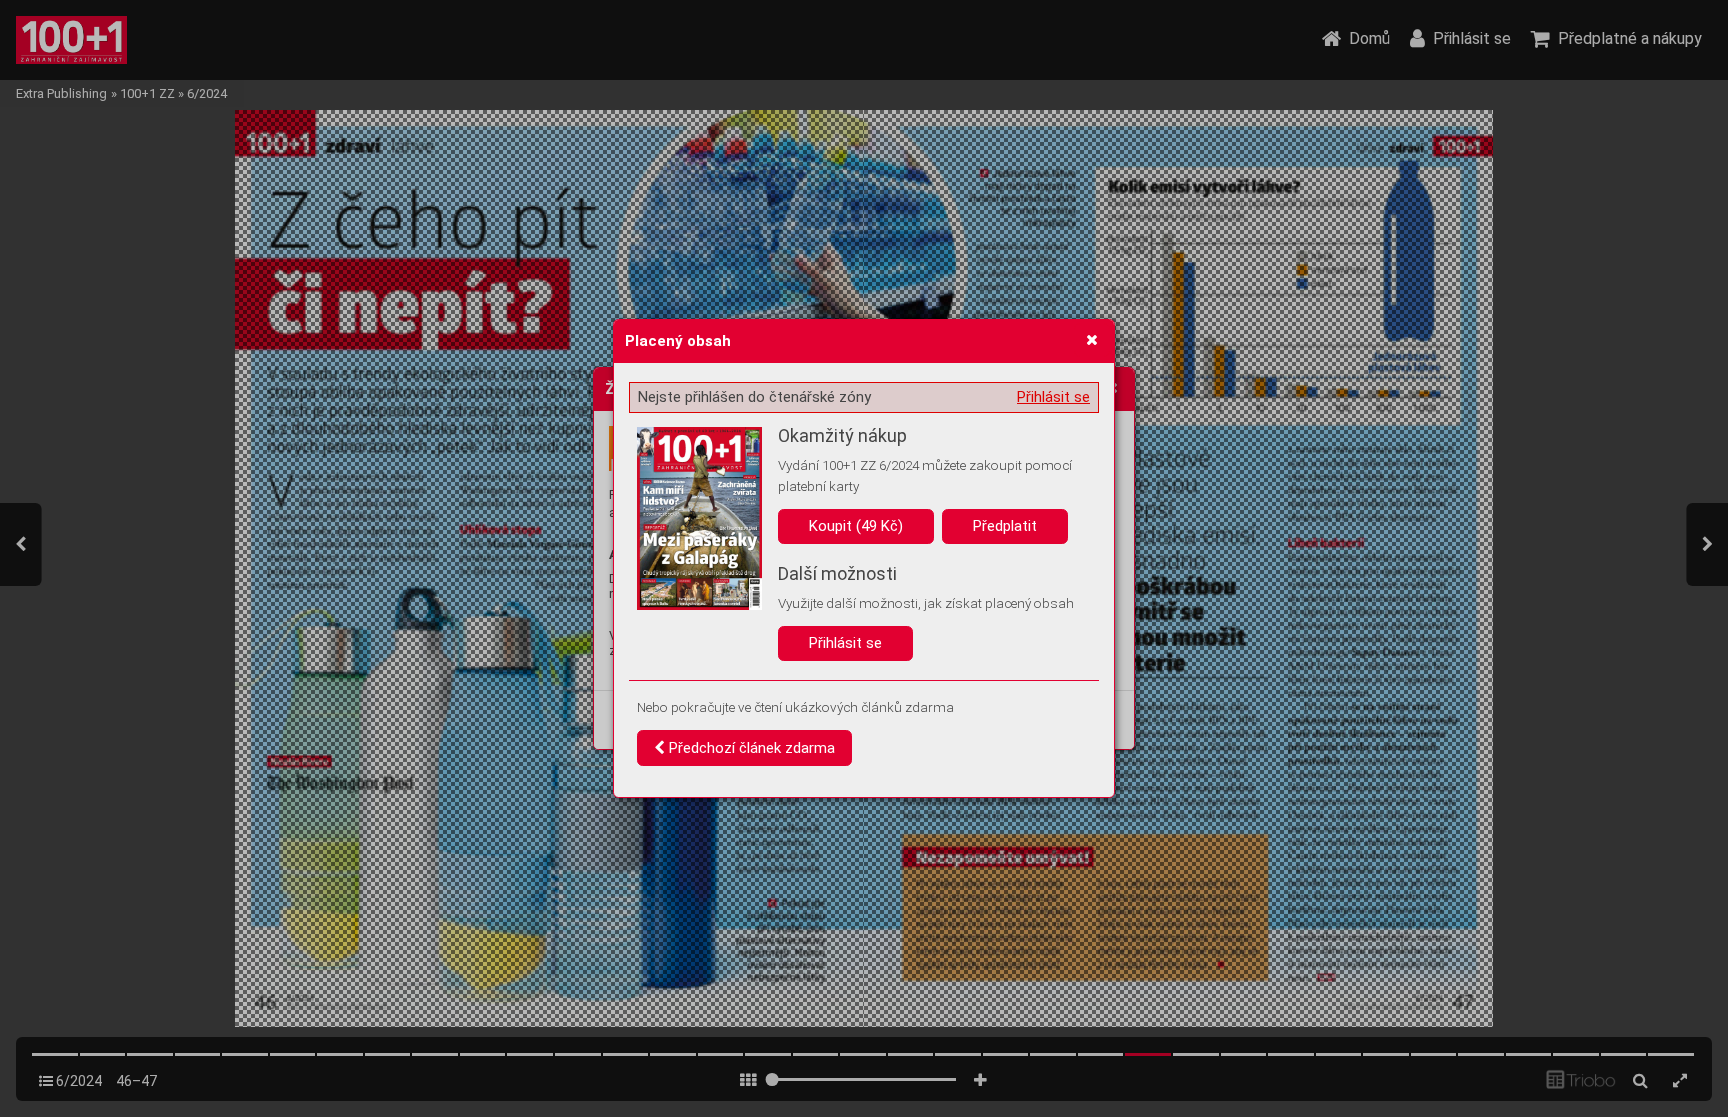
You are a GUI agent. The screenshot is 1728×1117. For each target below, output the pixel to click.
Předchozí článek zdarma (750, 748)
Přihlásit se (1053, 397)
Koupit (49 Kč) (856, 526)
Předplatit (1005, 526)
